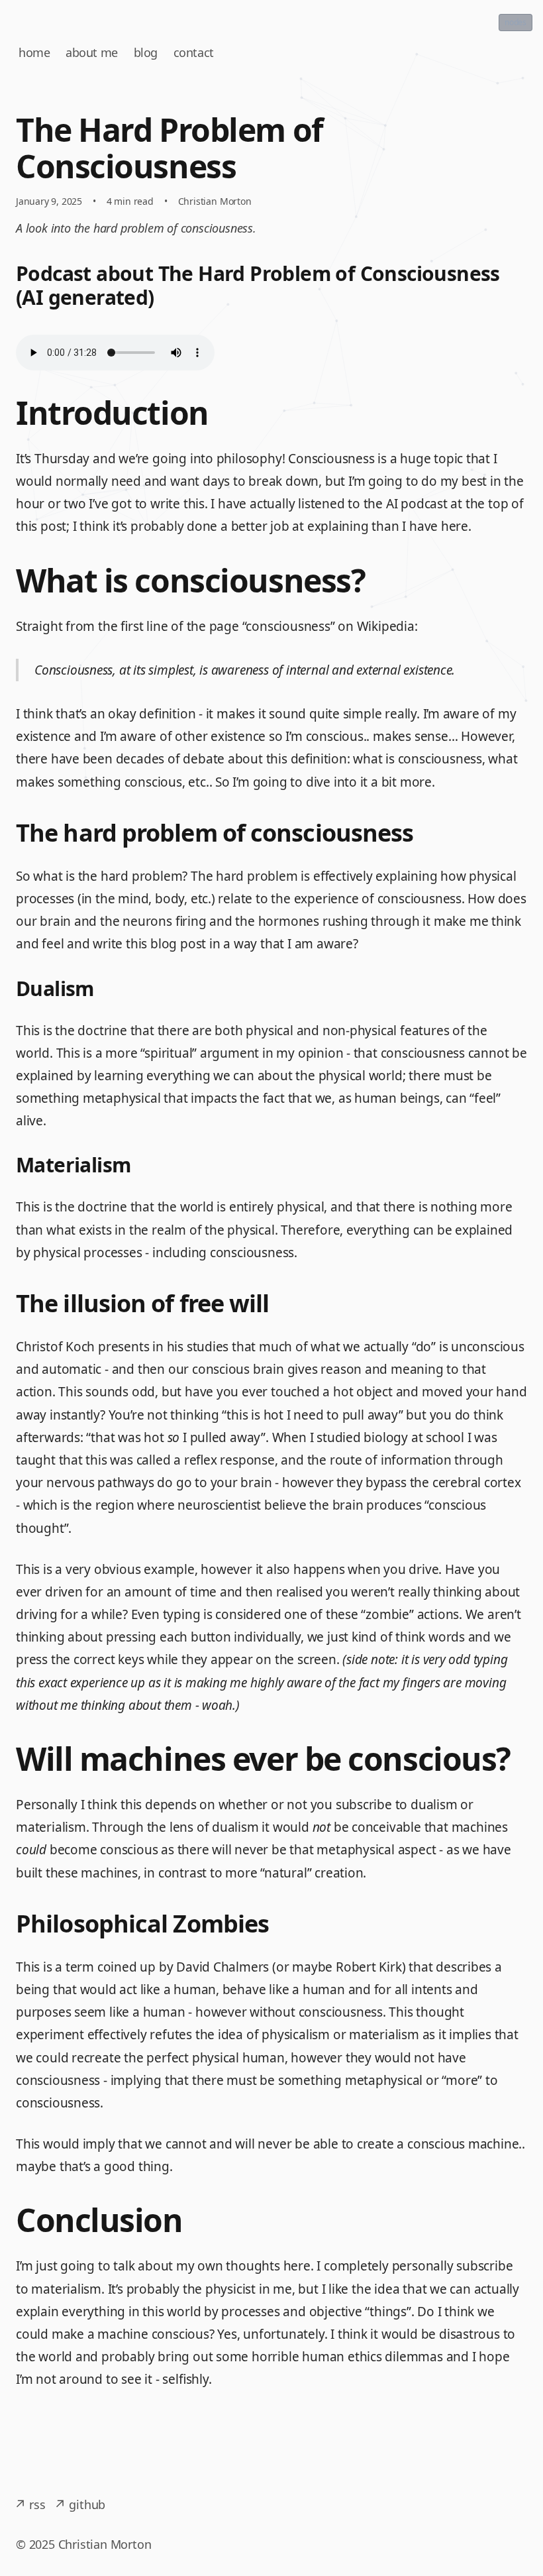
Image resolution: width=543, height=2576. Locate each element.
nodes (516, 22)
